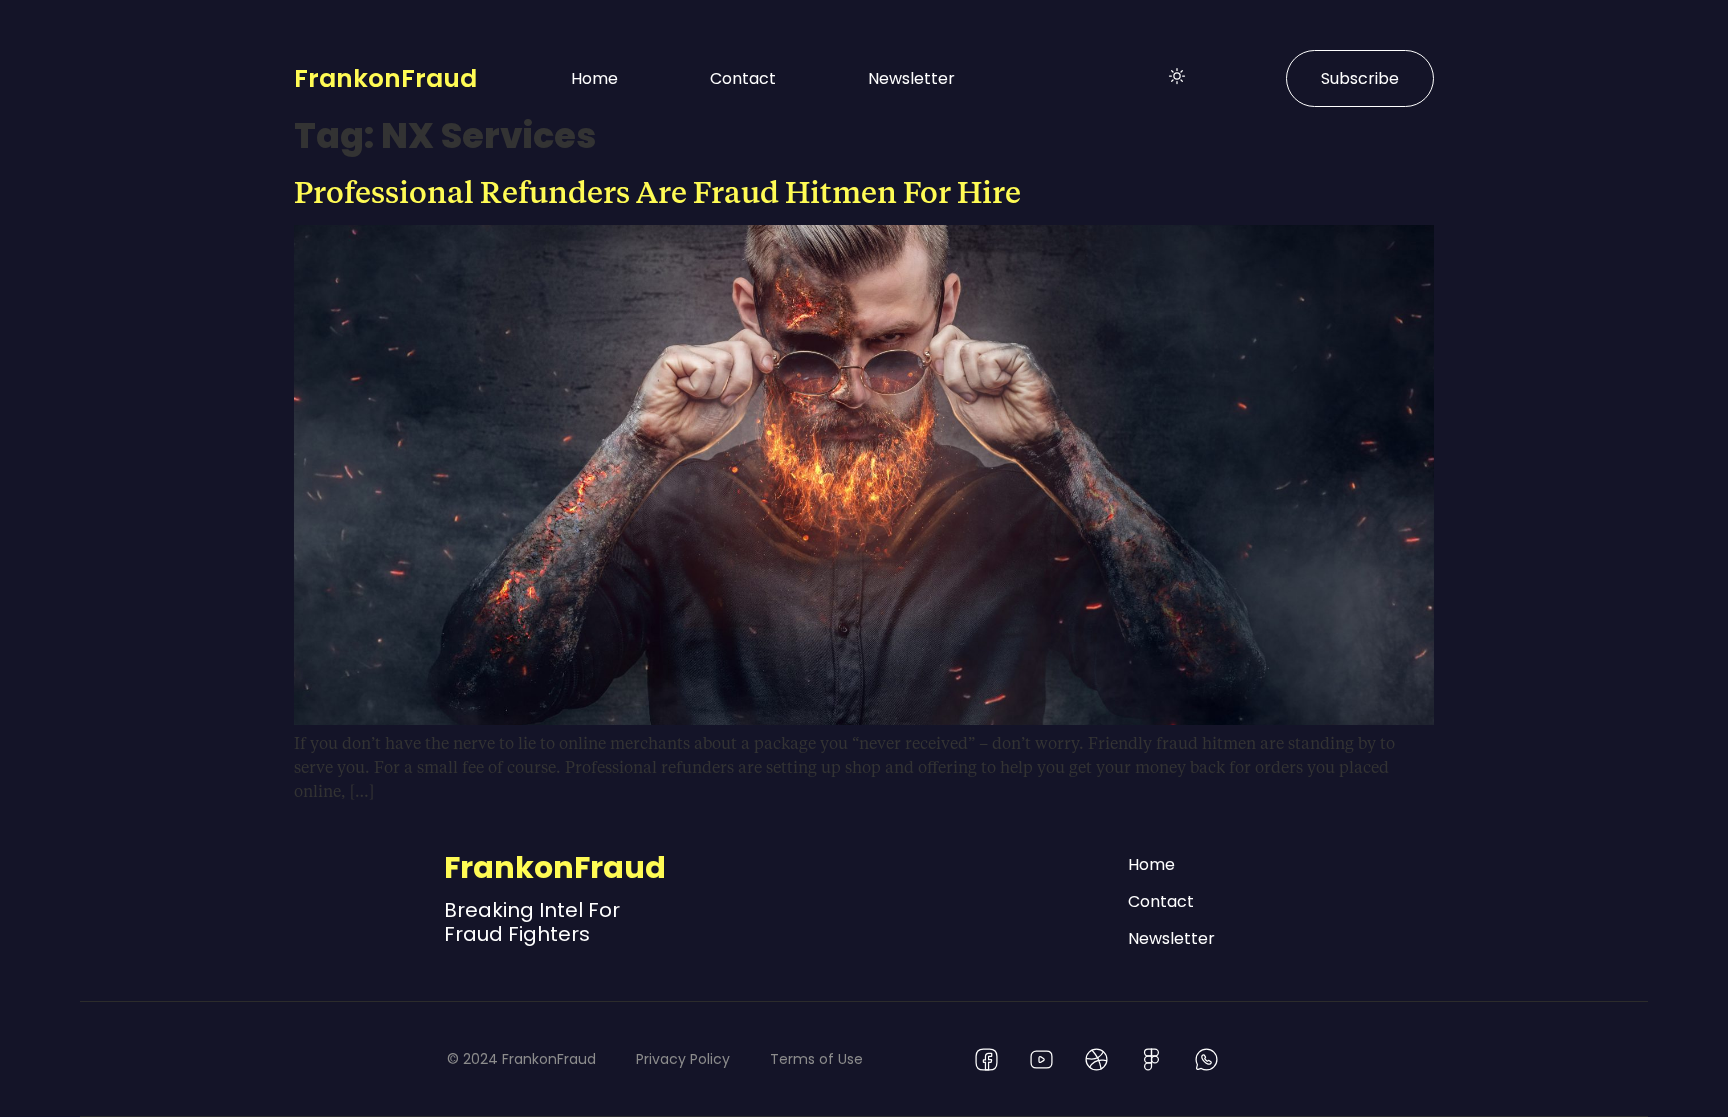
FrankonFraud (385, 78)
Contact (743, 78)
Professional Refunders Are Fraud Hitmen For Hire (657, 191)
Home (594, 78)
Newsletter (911, 78)
